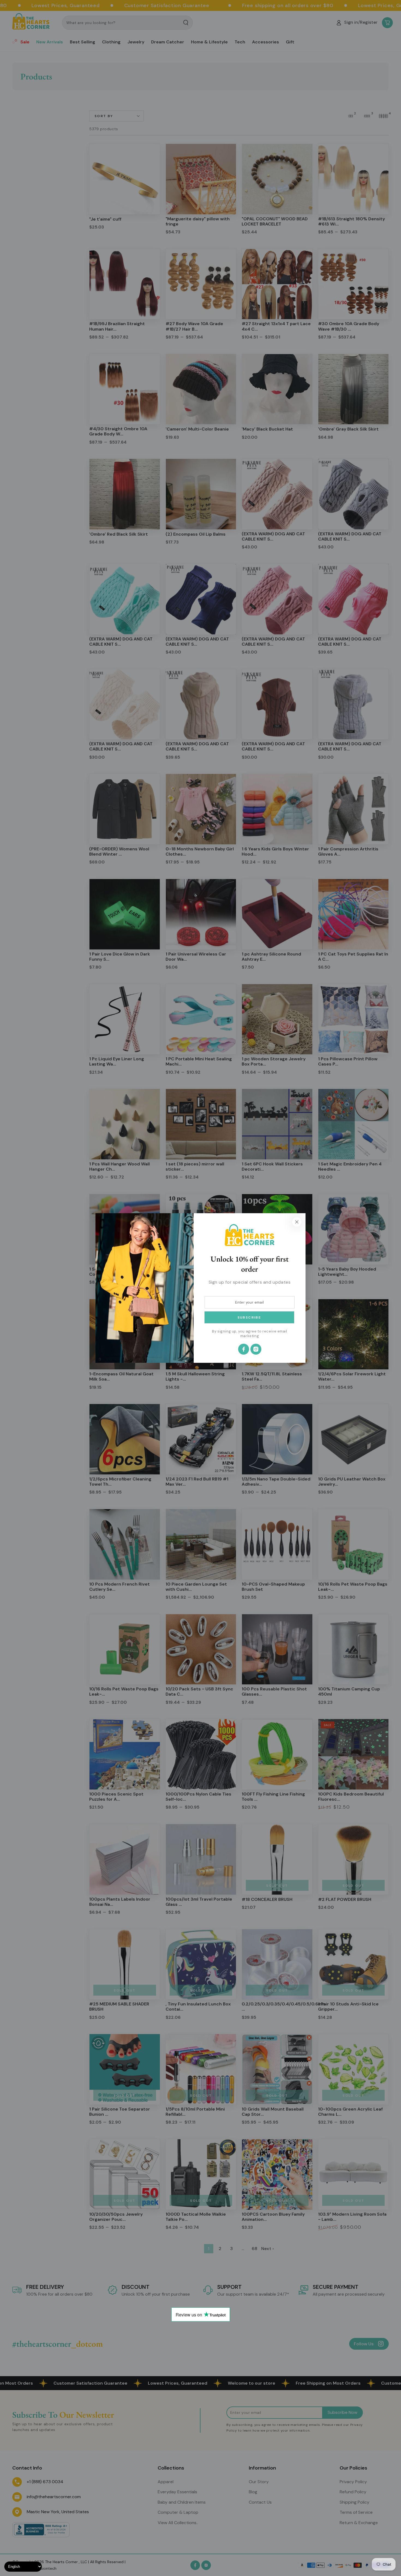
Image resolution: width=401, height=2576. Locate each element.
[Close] (297, 1222)
